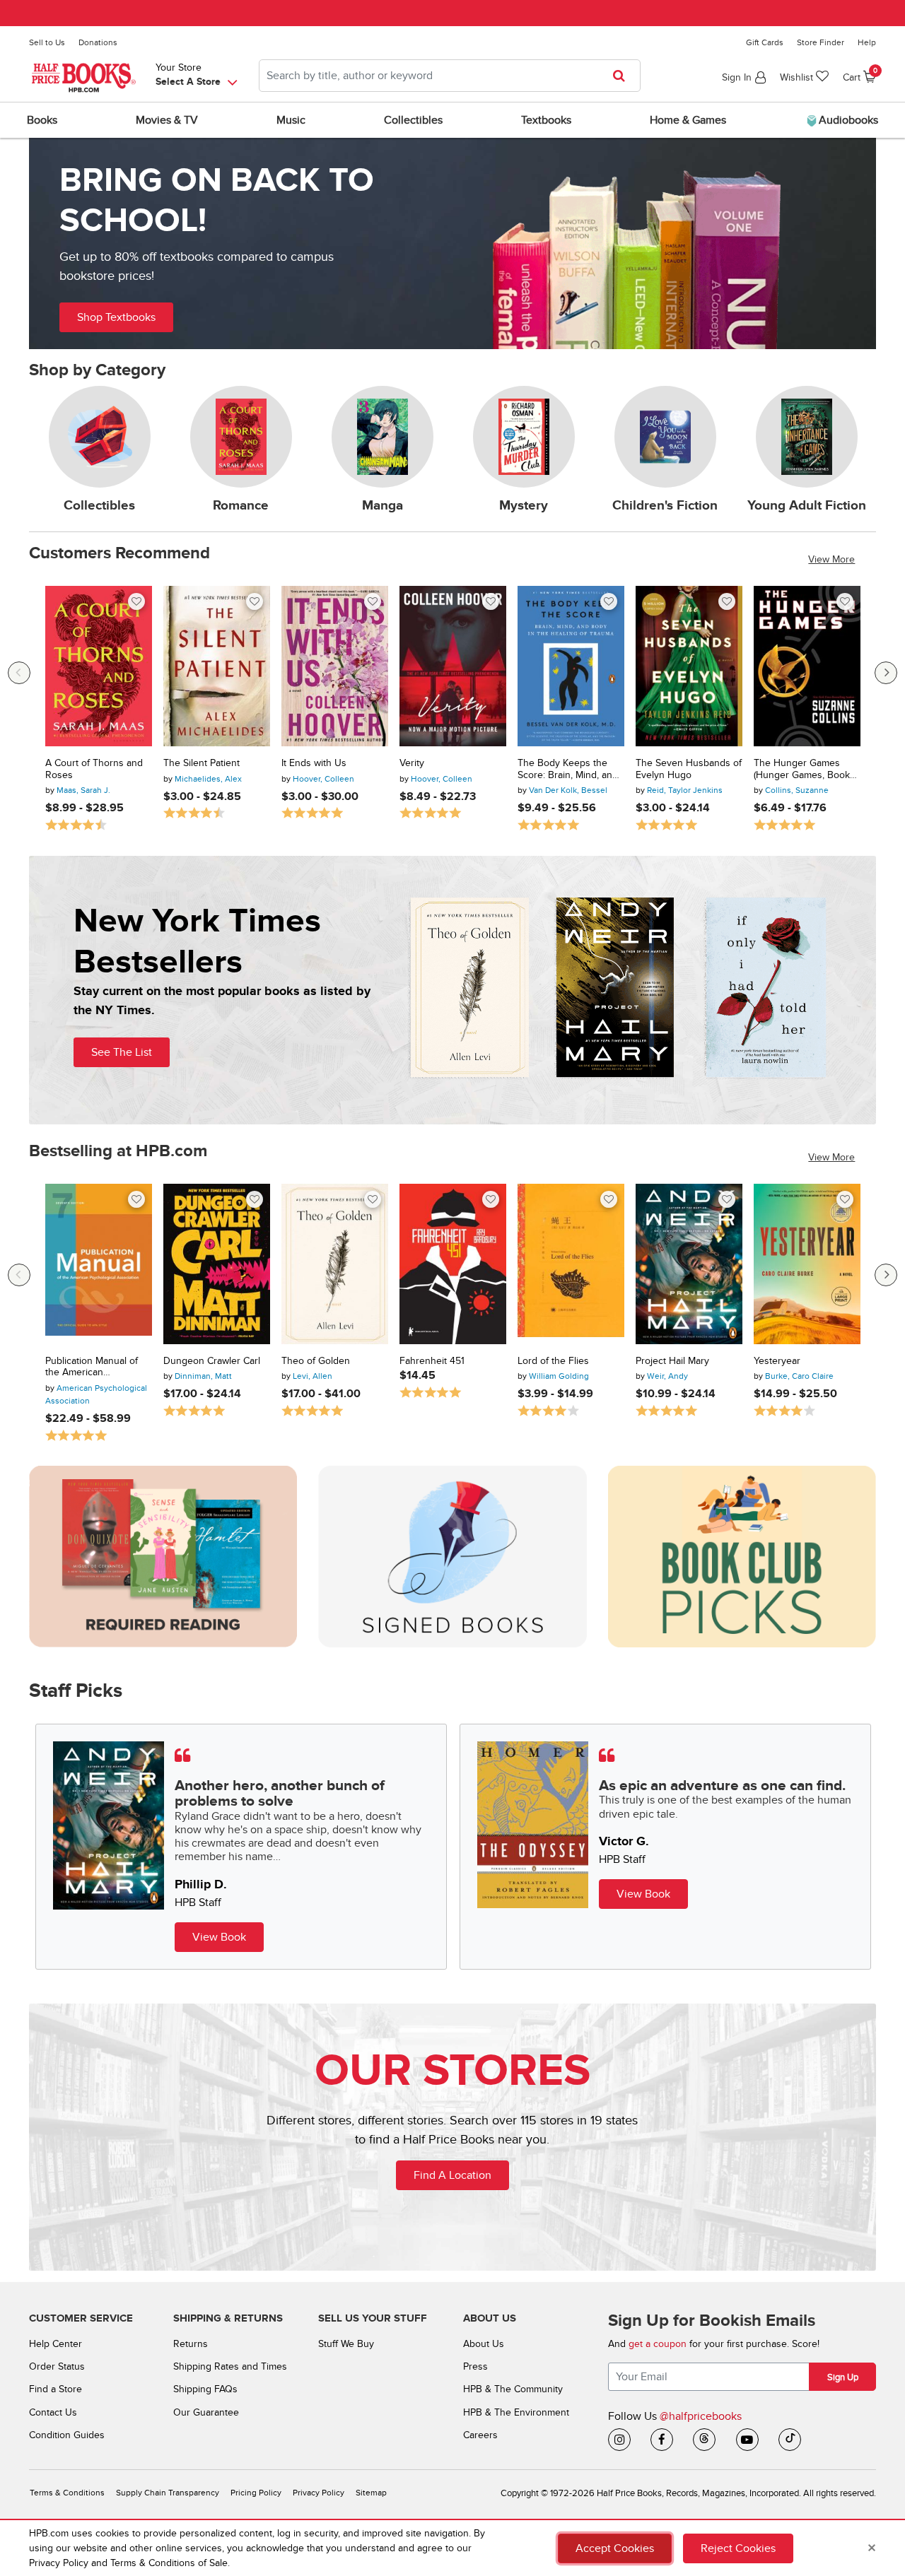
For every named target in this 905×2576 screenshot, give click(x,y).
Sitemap (371, 2493)
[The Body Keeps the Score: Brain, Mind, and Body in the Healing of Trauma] (571, 666)
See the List (122, 1052)
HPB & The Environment (516, 2412)
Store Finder (821, 42)
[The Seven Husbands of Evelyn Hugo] (689, 666)
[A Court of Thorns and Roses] (99, 666)
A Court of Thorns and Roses (94, 769)
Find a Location (452, 2175)
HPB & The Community (513, 2389)
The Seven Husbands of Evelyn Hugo (689, 769)
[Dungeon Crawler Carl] (217, 1264)
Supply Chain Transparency (168, 2493)
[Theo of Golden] (335, 1264)
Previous (19, 673)
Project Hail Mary (672, 1361)
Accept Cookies (615, 2548)
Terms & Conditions (67, 2493)
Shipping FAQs (205, 2389)
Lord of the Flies (553, 1361)
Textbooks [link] (546, 120)
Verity (412, 763)
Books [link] (42, 120)
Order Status (57, 2366)
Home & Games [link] (688, 120)
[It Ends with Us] (335, 666)
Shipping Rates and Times (230, 2366)
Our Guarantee (206, 2412)
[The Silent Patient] (217, 666)
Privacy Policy (319, 2493)
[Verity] (453, 666)
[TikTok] (790, 2440)
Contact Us (53, 2412)
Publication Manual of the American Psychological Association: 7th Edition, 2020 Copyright (97, 1368)
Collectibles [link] (413, 120)
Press (475, 2366)
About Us (484, 2344)
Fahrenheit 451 (432, 1361)
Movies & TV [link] (167, 120)
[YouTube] (747, 2440)
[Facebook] (662, 2440)
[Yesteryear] (807, 1264)
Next (886, 673)
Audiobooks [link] (847, 120)
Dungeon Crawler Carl (212, 1361)
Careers (480, 2435)
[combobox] (450, 76)
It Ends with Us (314, 763)
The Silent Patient (202, 763)
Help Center (56, 2344)
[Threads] (704, 2440)
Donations (98, 42)
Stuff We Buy (346, 2344)
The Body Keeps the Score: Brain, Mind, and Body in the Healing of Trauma (568, 770)
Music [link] (291, 120)
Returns (191, 2344)
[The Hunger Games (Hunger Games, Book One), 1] (807, 666)
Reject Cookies (738, 2548)
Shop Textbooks (116, 317)
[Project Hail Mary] (689, 1264)
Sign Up (843, 2377)
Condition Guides (67, 2435)
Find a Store (56, 2389)
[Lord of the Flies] (571, 1264)
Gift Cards (765, 42)
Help (867, 42)
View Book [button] (219, 1937)
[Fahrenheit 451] (453, 1264)
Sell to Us (47, 42)
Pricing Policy (256, 2493)
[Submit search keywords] (623, 76)
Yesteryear (777, 1361)
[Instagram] (619, 2440)
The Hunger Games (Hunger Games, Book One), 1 (802, 770)
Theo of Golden (316, 1361)
